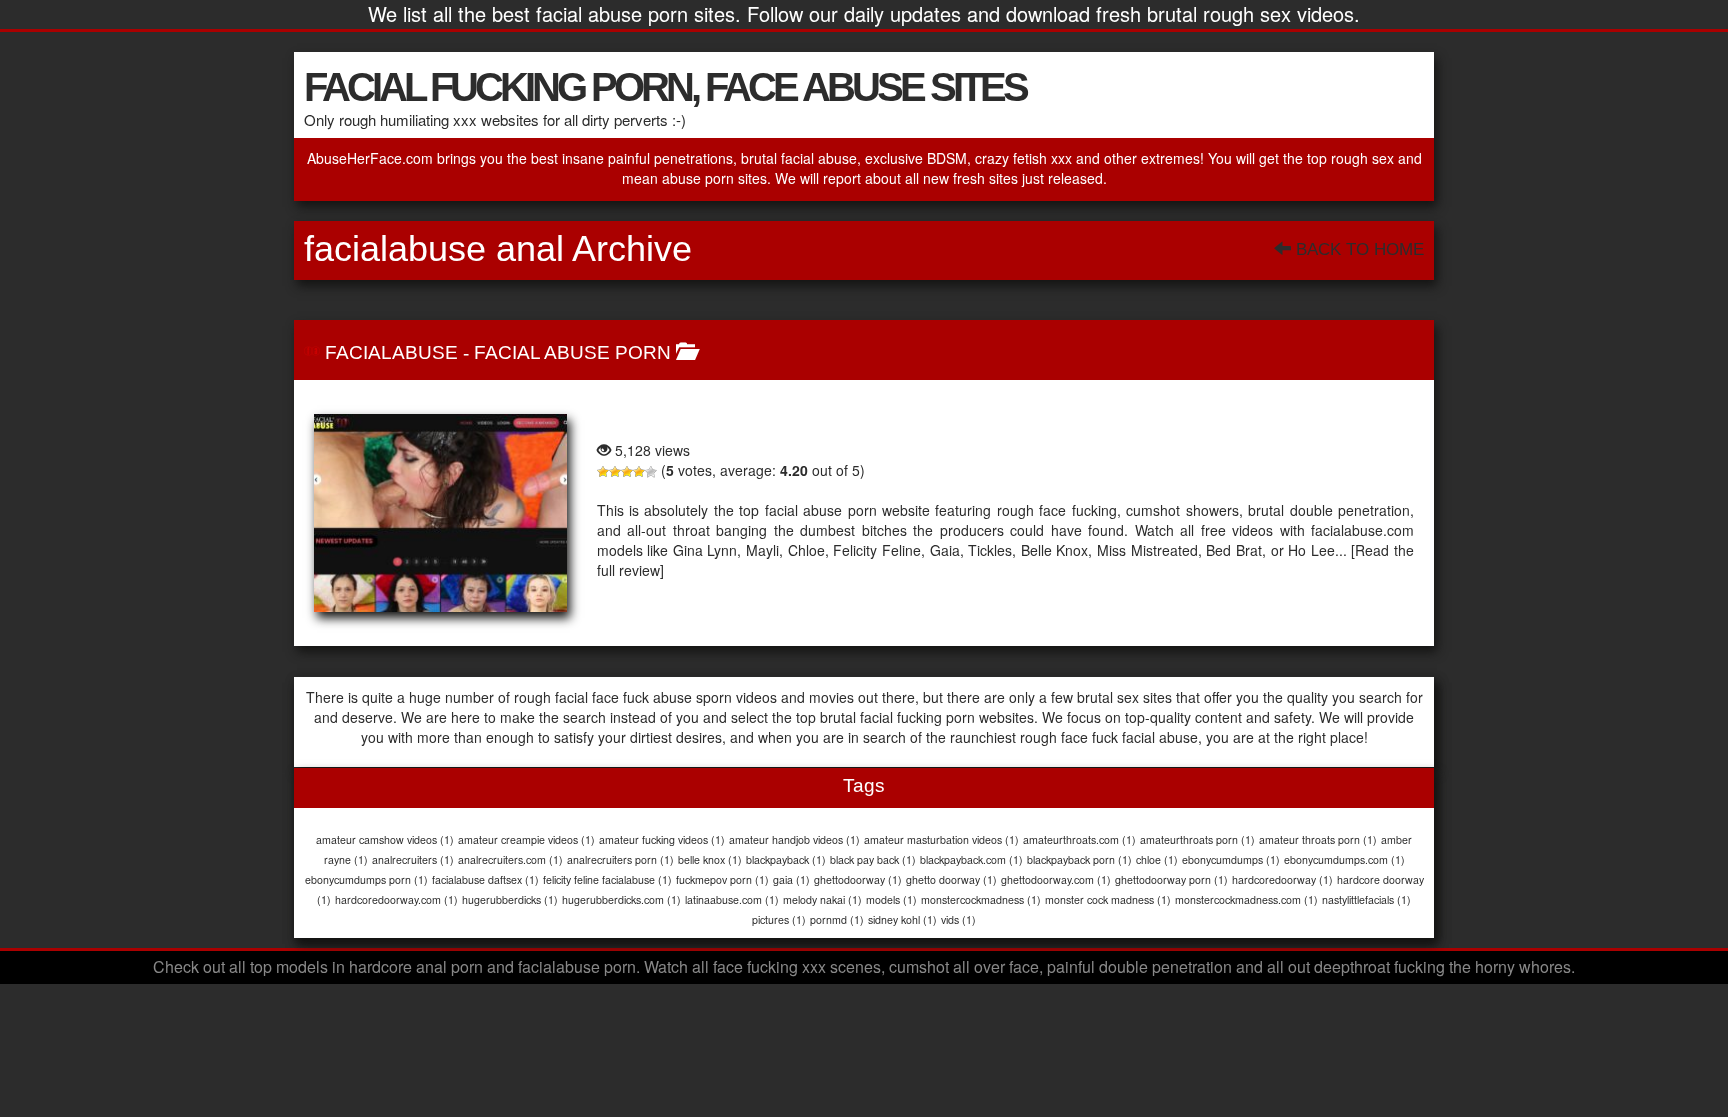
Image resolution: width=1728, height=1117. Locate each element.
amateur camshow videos (385, 839)
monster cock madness (1108, 899)
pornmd (837, 919)
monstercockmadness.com (1246, 899)
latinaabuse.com (732, 899)
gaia (791, 879)
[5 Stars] (651, 472)
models (891, 899)
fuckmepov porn (722, 879)
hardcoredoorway (1282, 879)
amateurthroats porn (1197, 839)
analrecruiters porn (620, 859)
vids (958, 919)
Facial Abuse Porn (572, 352)
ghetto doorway (951, 879)
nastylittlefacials (1366, 899)
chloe (1157, 859)
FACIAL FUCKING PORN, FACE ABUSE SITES (665, 87)
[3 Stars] (627, 472)
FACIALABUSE (391, 352)
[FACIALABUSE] (440, 513)
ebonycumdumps (1231, 859)
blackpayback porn (1079, 859)
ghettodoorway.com (1056, 879)
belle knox (710, 859)
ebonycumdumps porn (366, 879)
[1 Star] (603, 472)
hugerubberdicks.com (621, 899)
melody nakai (822, 899)
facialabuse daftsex (485, 879)
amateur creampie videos (526, 839)
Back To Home (1357, 249)
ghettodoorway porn (1171, 879)
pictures (779, 919)
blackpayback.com (971, 859)
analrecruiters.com (510, 859)
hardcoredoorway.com (396, 899)
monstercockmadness (981, 899)
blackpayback (786, 859)
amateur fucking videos (662, 839)
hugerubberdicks (510, 899)
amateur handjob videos (794, 839)
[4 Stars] (639, 472)
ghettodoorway (858, 879)
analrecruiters (413, 859)
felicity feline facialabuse (607, 879)
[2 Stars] (615, 472)
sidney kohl (902, 919)
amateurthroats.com (1079, 839)
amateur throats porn (1318, 839)
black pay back (873, 859)
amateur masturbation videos (941, 839)
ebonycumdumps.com (1344, 859)
